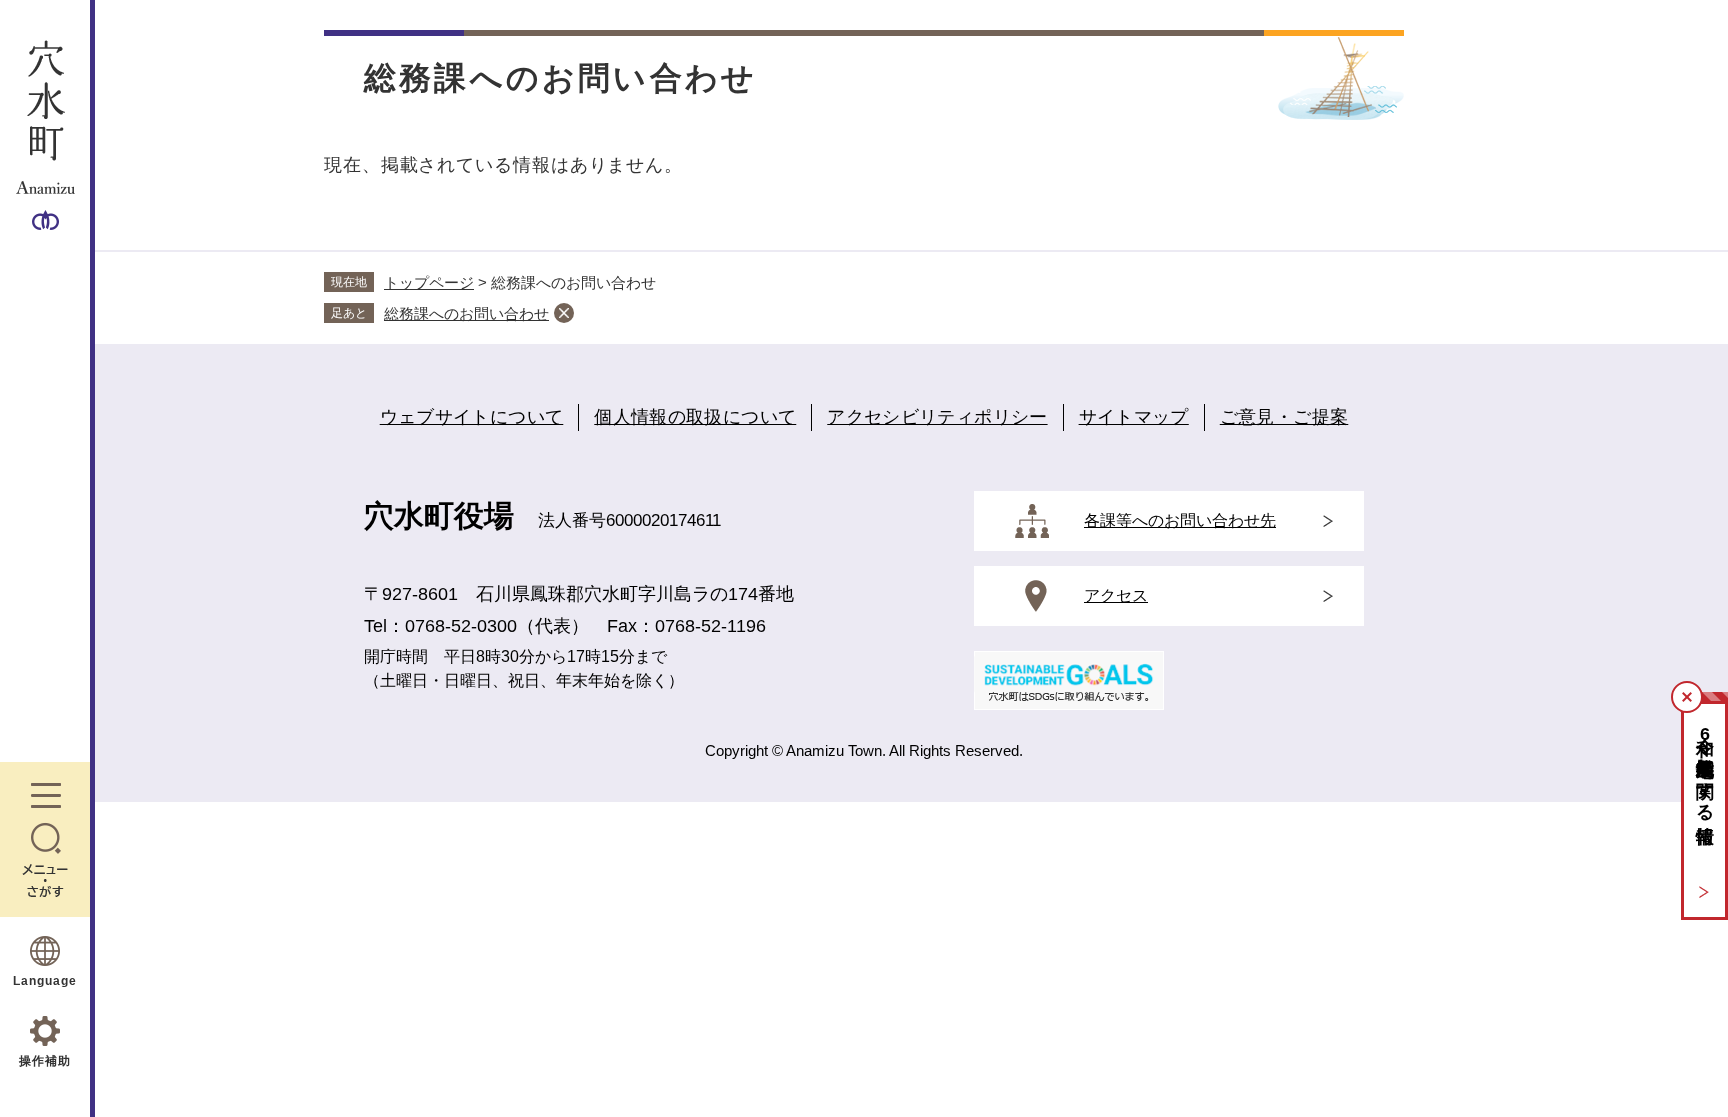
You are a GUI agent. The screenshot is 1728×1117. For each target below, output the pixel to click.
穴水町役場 (439, 515)
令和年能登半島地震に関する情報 (1705, 768)
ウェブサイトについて (472, 417)
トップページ (429, 282)
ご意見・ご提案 (1284, 417)
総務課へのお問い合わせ (466, 313)
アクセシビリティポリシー (937, 417)
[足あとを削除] (564, 313)
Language (45, 981)
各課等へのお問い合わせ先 (1180, 520)
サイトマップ (1134, 417)
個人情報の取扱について (695, 417)
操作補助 (45, 1061)
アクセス (1116, 595)
